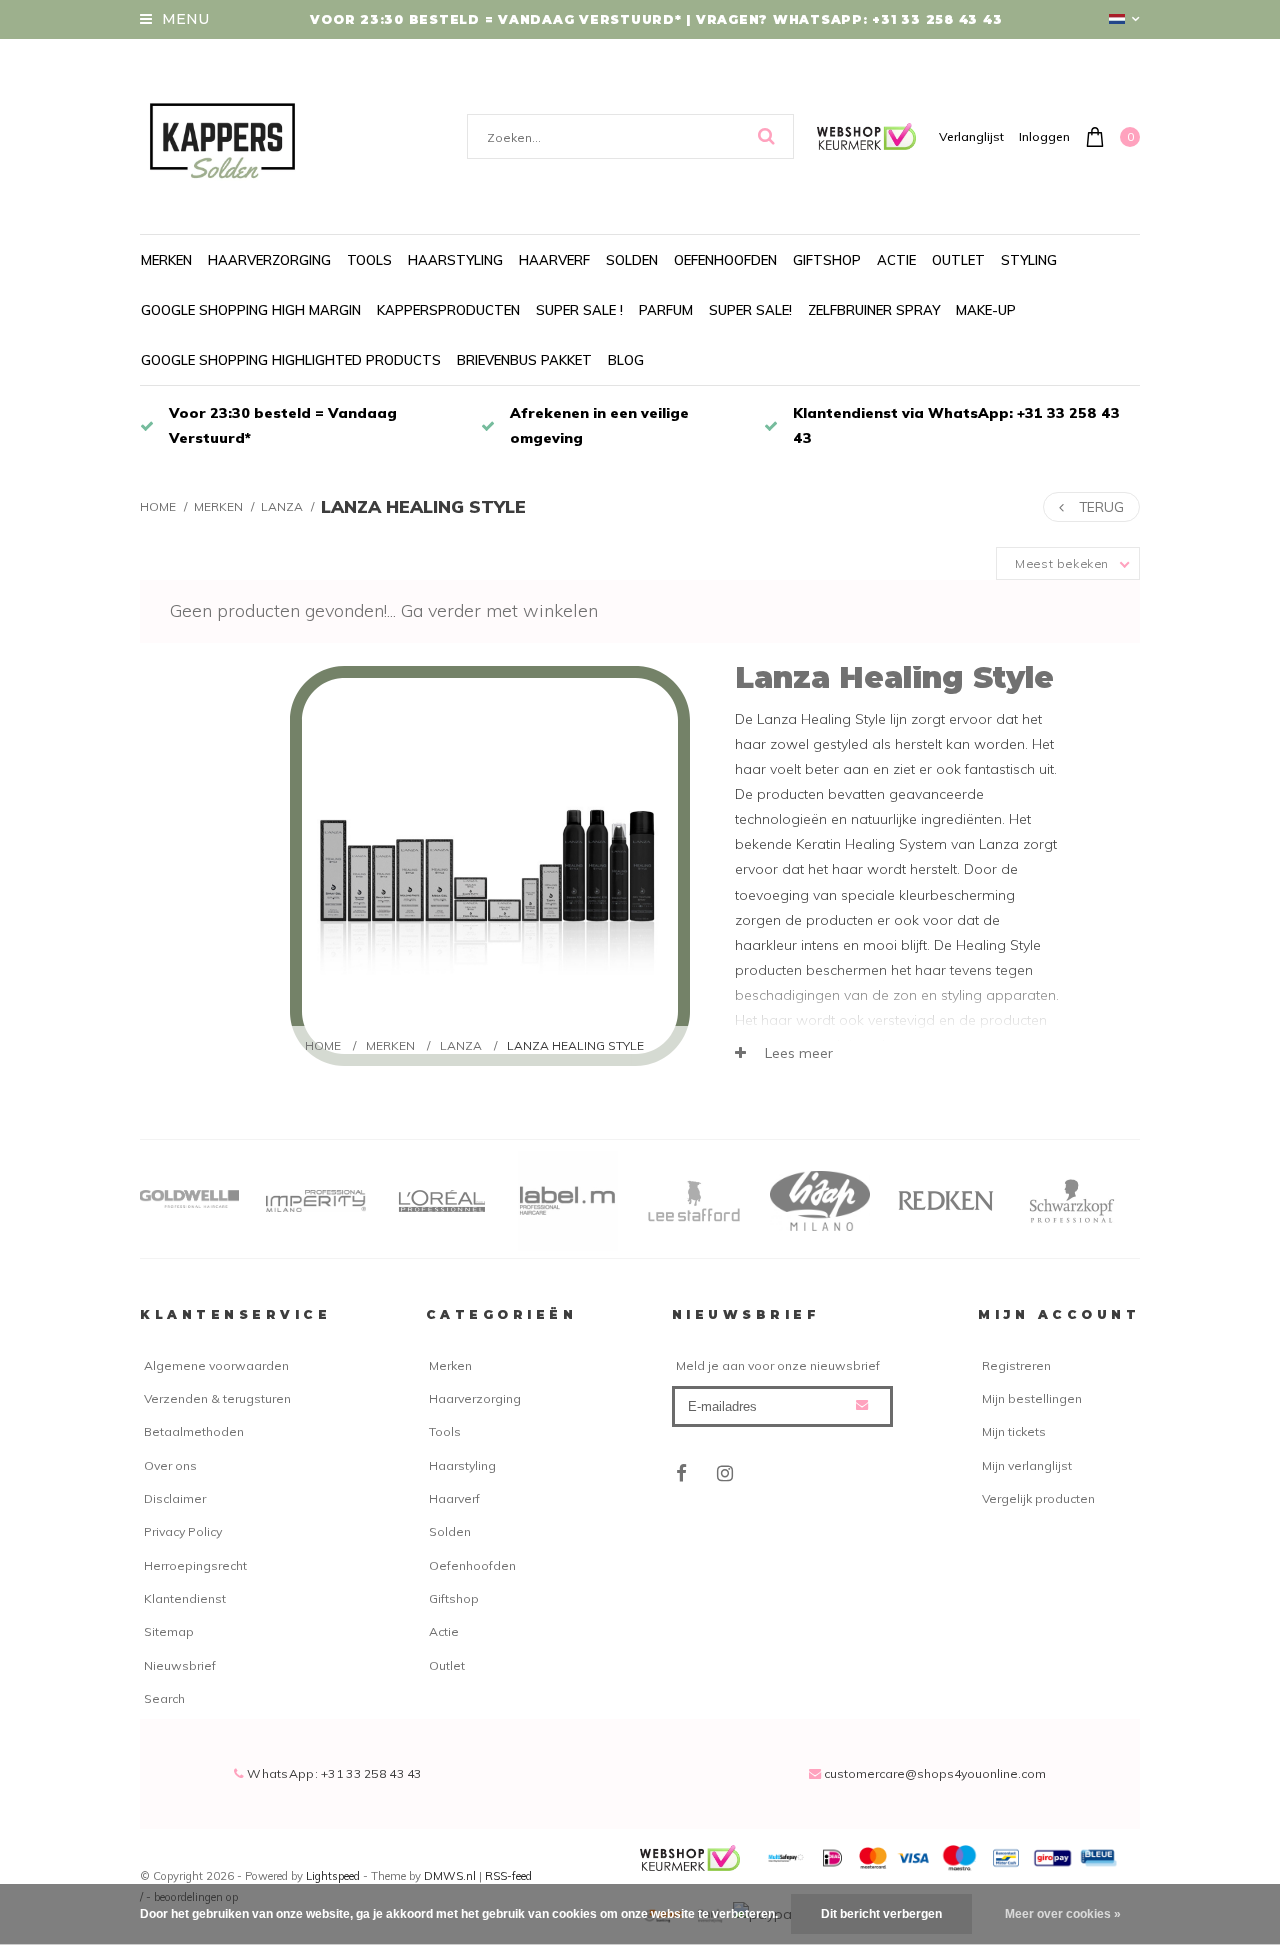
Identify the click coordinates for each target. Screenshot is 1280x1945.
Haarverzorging (269, 260)
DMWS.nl (451, 1876)
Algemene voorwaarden (216, 1365)
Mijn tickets (1014, 1431)
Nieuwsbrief (180, 1665)
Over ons (170, 1465)
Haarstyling (455, 260)
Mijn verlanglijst (1027, 1465)
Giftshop (827, 260)
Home (158, 506)
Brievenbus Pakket (524, 360)
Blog (626, 360)
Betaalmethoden (194, 1431)
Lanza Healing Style (423, 506)
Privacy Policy (183, 1531)
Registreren (1016, 1365)
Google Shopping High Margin (251, 310)
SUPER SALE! (750, 310)
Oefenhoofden (725, 260)
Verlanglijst (971, 136)
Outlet (958, 260)
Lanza (282, 506)
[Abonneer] (862, 1405)
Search (164, 1698)
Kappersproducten (448, 310)
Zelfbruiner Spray (874, 310)
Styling (1029, 260)
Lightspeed (333, 1876)
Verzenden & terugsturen (217, 1398)
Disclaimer (175, 1498)
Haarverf (554, 260)
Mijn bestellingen (1032, 1398)
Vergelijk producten (1038, 1498)
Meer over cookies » (1063, 1914)
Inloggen (1044, 136)
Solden (632, 260)
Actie (896, 260)
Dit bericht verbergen (881, 1914)
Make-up (986, 310)
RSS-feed (508, 1876)
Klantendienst (185, 1598)
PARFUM (666, 310)
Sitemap (169, 1631)
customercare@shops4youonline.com (935, 1773)
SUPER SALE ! (579, 310)
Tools (369, 260)
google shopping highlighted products (291, 360)
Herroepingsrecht (195, 1565)
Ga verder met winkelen (499, 610)
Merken (166, 260)
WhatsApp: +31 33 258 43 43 (333, 1773)
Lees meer (797, 1053)
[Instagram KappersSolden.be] (725, 1474)
